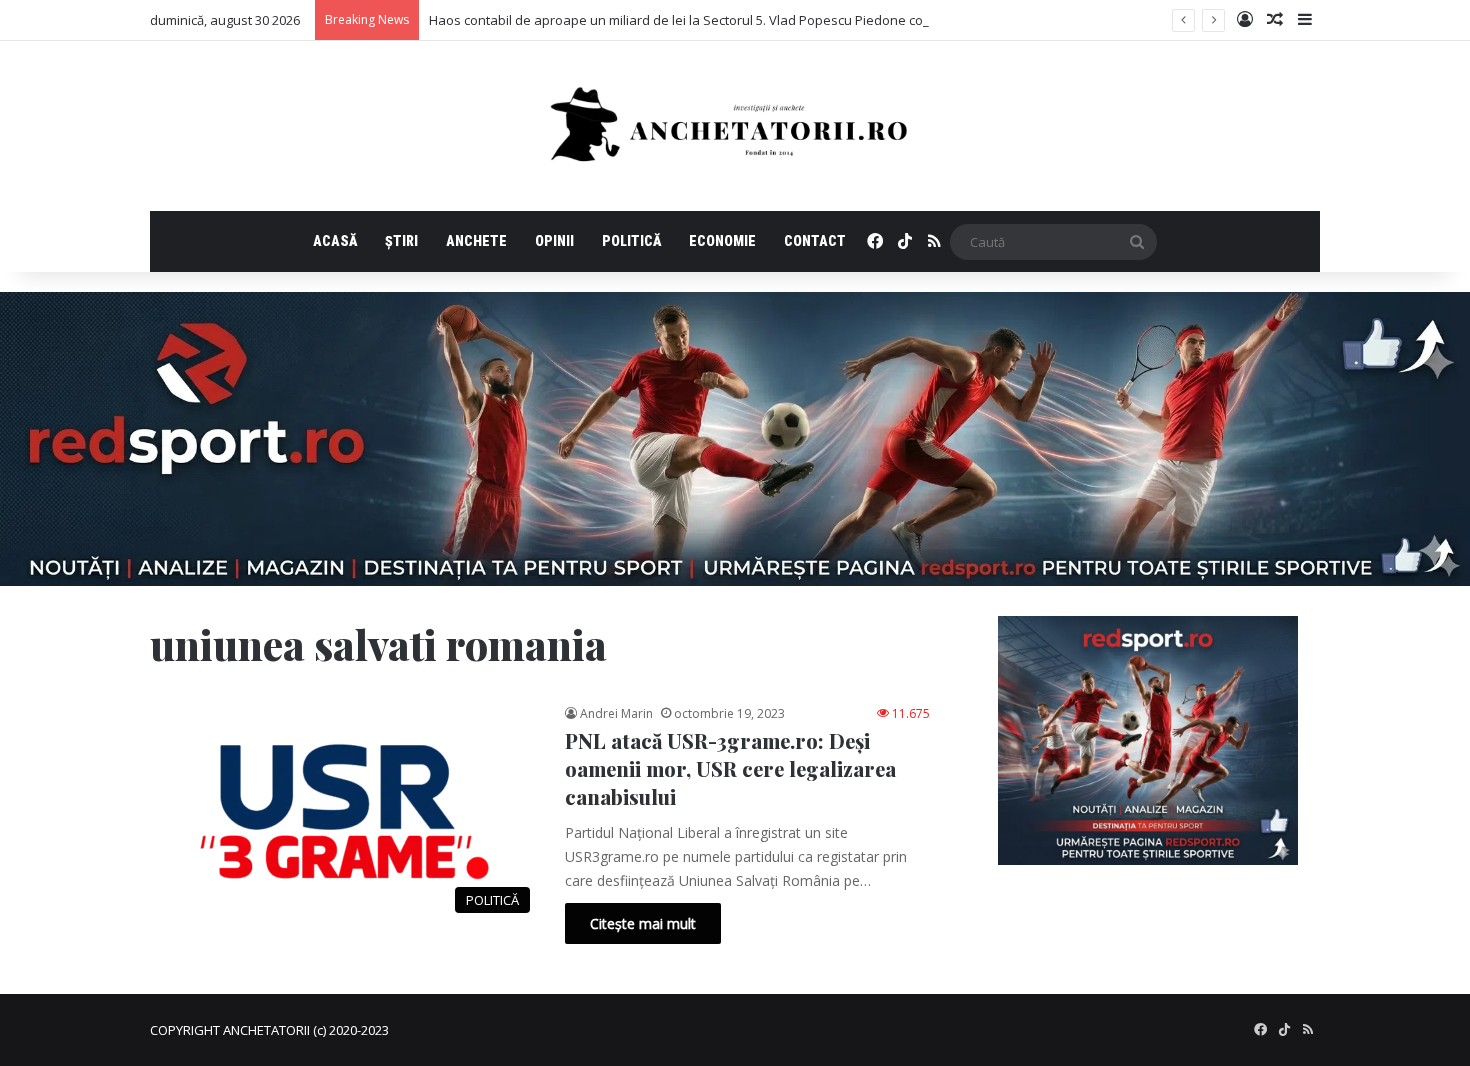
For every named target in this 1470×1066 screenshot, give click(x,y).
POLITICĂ (631, 241)
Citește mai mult (643, 923)
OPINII (554, 241)
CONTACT (815, 241)
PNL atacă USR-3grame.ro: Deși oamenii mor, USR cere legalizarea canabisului (730, 768)
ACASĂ (335, 241)
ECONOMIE (722, 241)
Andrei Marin (616, 713)
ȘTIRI (401, 241)
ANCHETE (476, 241)
